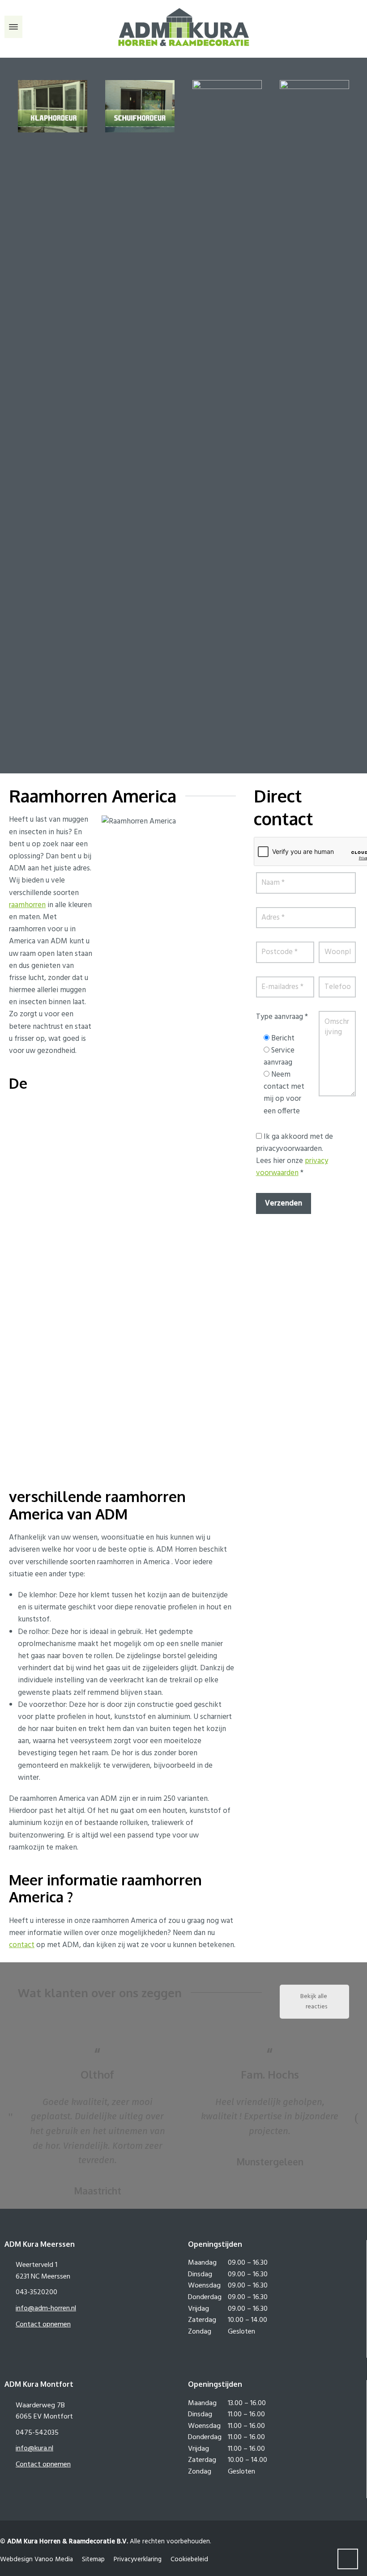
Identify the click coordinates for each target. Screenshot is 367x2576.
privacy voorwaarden (292, 1167)
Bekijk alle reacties (314, 2002)
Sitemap (93, 2559)
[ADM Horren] (183, 27)
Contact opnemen (43, 2325)
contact (22, 1945)
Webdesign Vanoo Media (36, 2559)
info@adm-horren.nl (46, 2309)
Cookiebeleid (189, 2559)
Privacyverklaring (138, 2559)
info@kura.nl (34, 2449)
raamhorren (27, 905)
